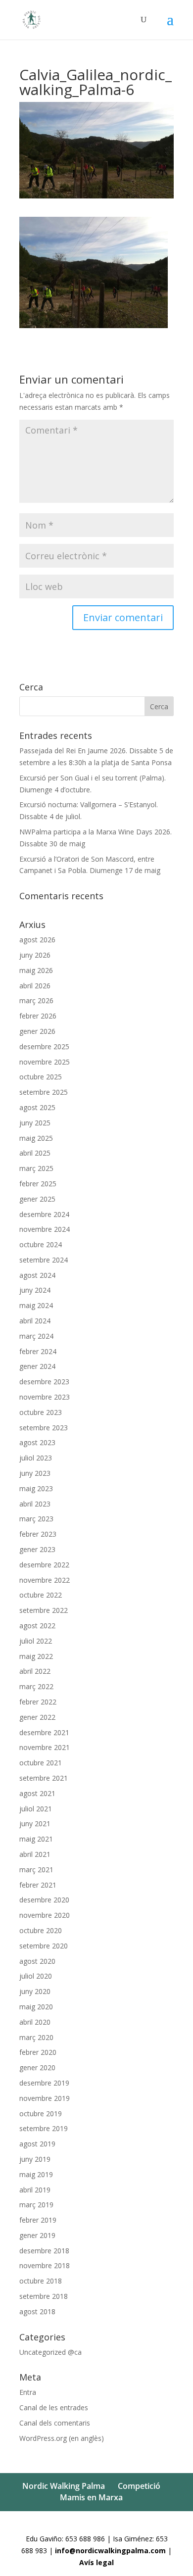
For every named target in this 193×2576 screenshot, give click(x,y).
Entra (28, 2392)
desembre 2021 (44, 1732)
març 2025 (36, 1168)
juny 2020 (35, 1991)
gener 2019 (37, 2235)
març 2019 (36, 2205)
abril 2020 (35, 2022)
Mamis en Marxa (91, 2497)
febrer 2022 (38, 1702)
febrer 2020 (38, 2052)
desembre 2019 (44, 2083)
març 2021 (36, 1870)
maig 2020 (36, 2007)
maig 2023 (36, 1488)
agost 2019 (37, 2144)
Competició (139, 2486)
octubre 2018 (41, 2281)
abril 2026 (35, 986)
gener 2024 (37, 1366)
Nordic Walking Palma (64, 2486)
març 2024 (36, 1336)
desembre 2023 (44, 1382)
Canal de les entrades (54, 2407)
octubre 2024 (41, 1244)
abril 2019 (35, 2190)
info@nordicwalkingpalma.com (111, 2551)
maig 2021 (36, 1839)
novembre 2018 (45, 2265)
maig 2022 (36, 1656)
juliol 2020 (36, 1976)
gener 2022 (37, 1717)
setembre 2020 (44, 1946)
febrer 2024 (38, 1351)
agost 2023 (37, 1442)
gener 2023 (37, 1549)
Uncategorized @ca (50, 2352)
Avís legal (96, 2562)
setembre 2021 (44, 1778)
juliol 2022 (36, 1641)
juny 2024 (35, 1290)
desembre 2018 (44, 2251)
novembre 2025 (45, 1062)
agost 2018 (37, 2311)
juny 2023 (35, 1473)
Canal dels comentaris (55, 2423)
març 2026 (36, 1000)
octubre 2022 (41, 1595)
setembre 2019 (44, 2128)
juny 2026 (35, 955)
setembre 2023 (44, 1428)
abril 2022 (35, 1671)
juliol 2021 (36, 1809)
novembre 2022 (45, 1580)
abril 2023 (35, 1504)
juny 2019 (35, 2159)
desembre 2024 (44, 1214)
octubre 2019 (41, 2114)
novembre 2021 (45, 1747)
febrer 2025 (38, 1184)
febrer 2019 (38, 2220)
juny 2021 (35, 1823)
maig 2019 (36, 2174)
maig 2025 (36, 1138)
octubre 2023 (41, 1412)
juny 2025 (35, 1123)
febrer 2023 (38, 1534)
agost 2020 (37, 1961)
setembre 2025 (44, 1092)
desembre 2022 (44, 1565)
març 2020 (36, 2037)
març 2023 (36, 1519)
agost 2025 (37, 1107)
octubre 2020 (41, 1930)
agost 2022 (37, 1626)
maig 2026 (36, 970)
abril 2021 (35, 1854)
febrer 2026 (38, 1016)
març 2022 (36, 1686)
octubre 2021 (41, 1763)
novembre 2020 (45, 1915)
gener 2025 (37, 1199)
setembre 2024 (44, 1260)
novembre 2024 (45, 1229)
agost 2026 (37, 940)
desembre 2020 (44, 1900)
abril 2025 (35, 1153)
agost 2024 (37, 1275)
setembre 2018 (44, 2296)
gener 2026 (37, 1031)
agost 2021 (37, 1793)
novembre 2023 (45, 1397)
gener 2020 (37, 2067)
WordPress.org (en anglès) (62, 2438)
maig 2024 (36, 1305)
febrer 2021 (38, 1885)
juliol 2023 (36, 1458)
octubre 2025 (41, 1077)
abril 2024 (35, 1321)
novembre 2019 (45, 2098)
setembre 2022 (44, 1610)
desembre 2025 (44, 1046)
